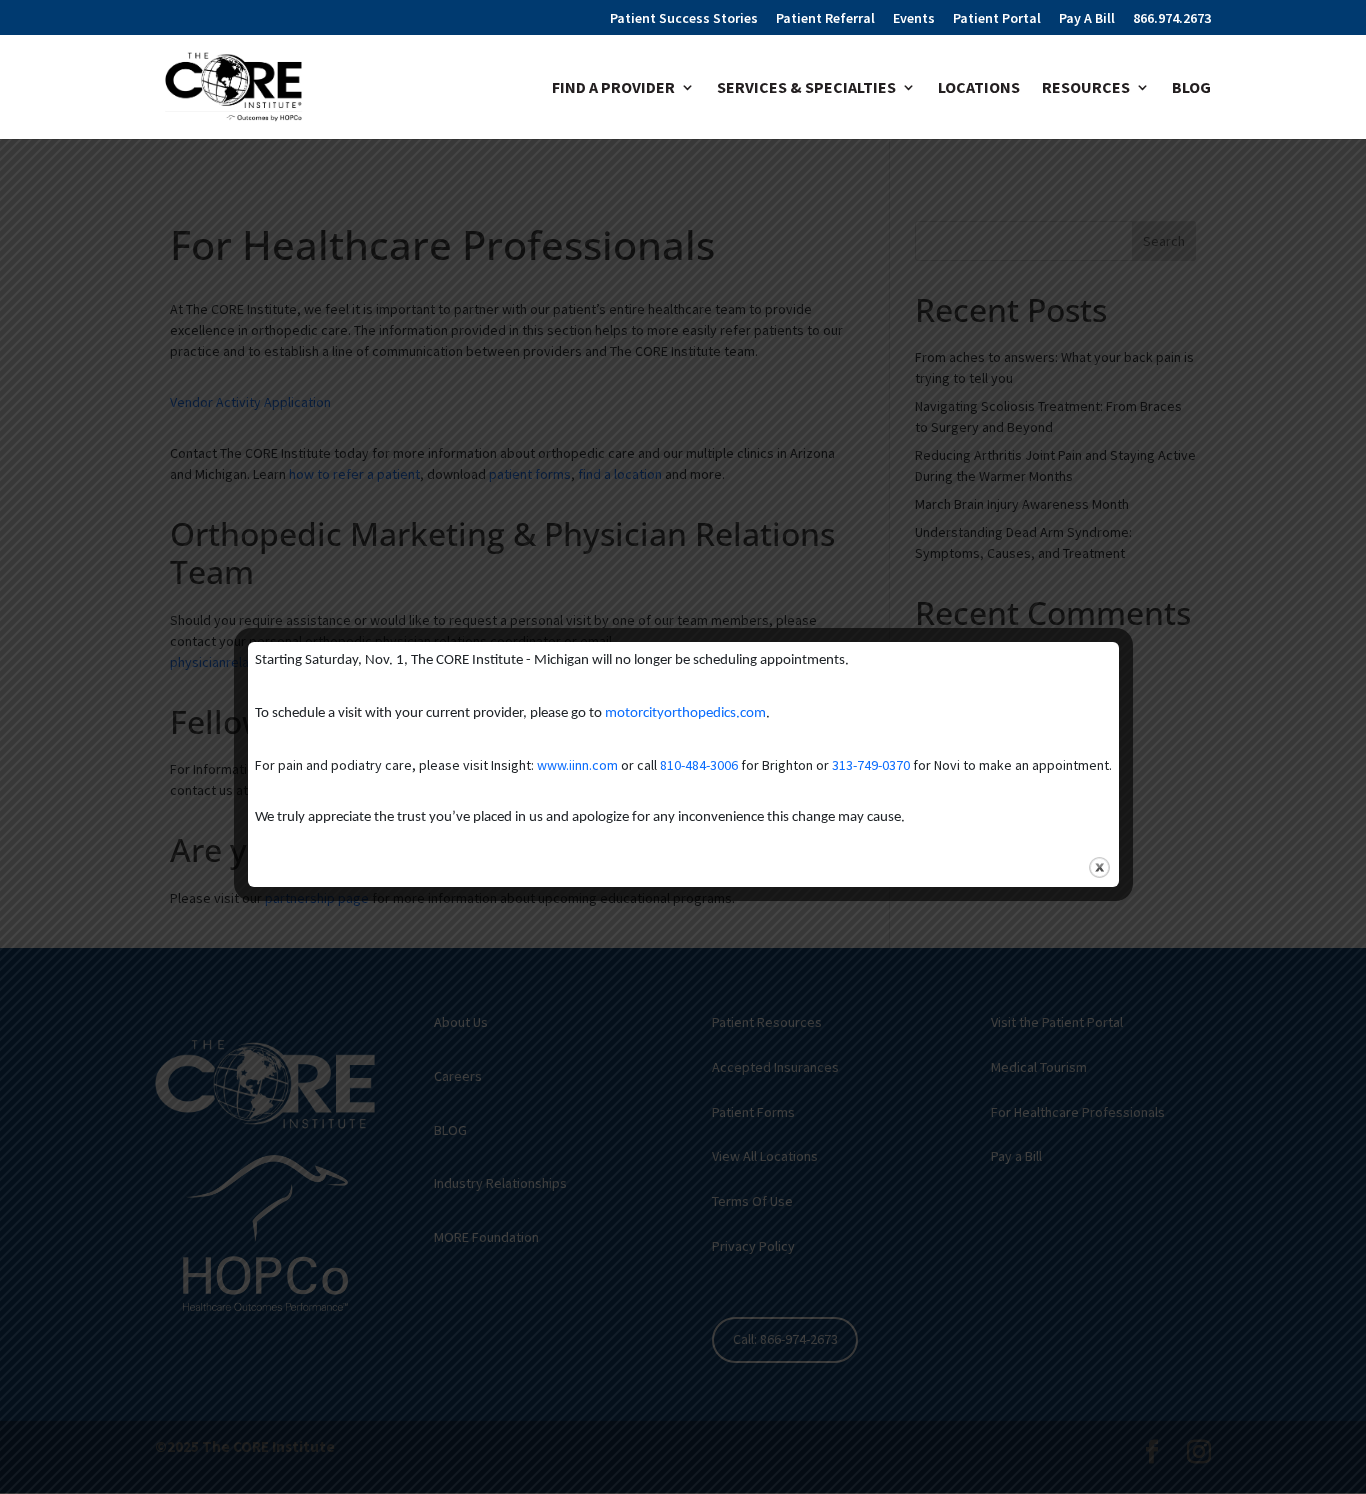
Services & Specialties (806, 88)
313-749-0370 (871, 765)
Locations (979, 88)
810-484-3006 (699, 765)
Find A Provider (613, 88)
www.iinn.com (577, 765)
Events (914, 19)
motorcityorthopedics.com (685, 713)
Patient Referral (825, 19)
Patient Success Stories (684, 19)
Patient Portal (997, 19)
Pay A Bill (1087, 19)
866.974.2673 (1172, 19)
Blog (1191, 88)
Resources (1086, 88)
